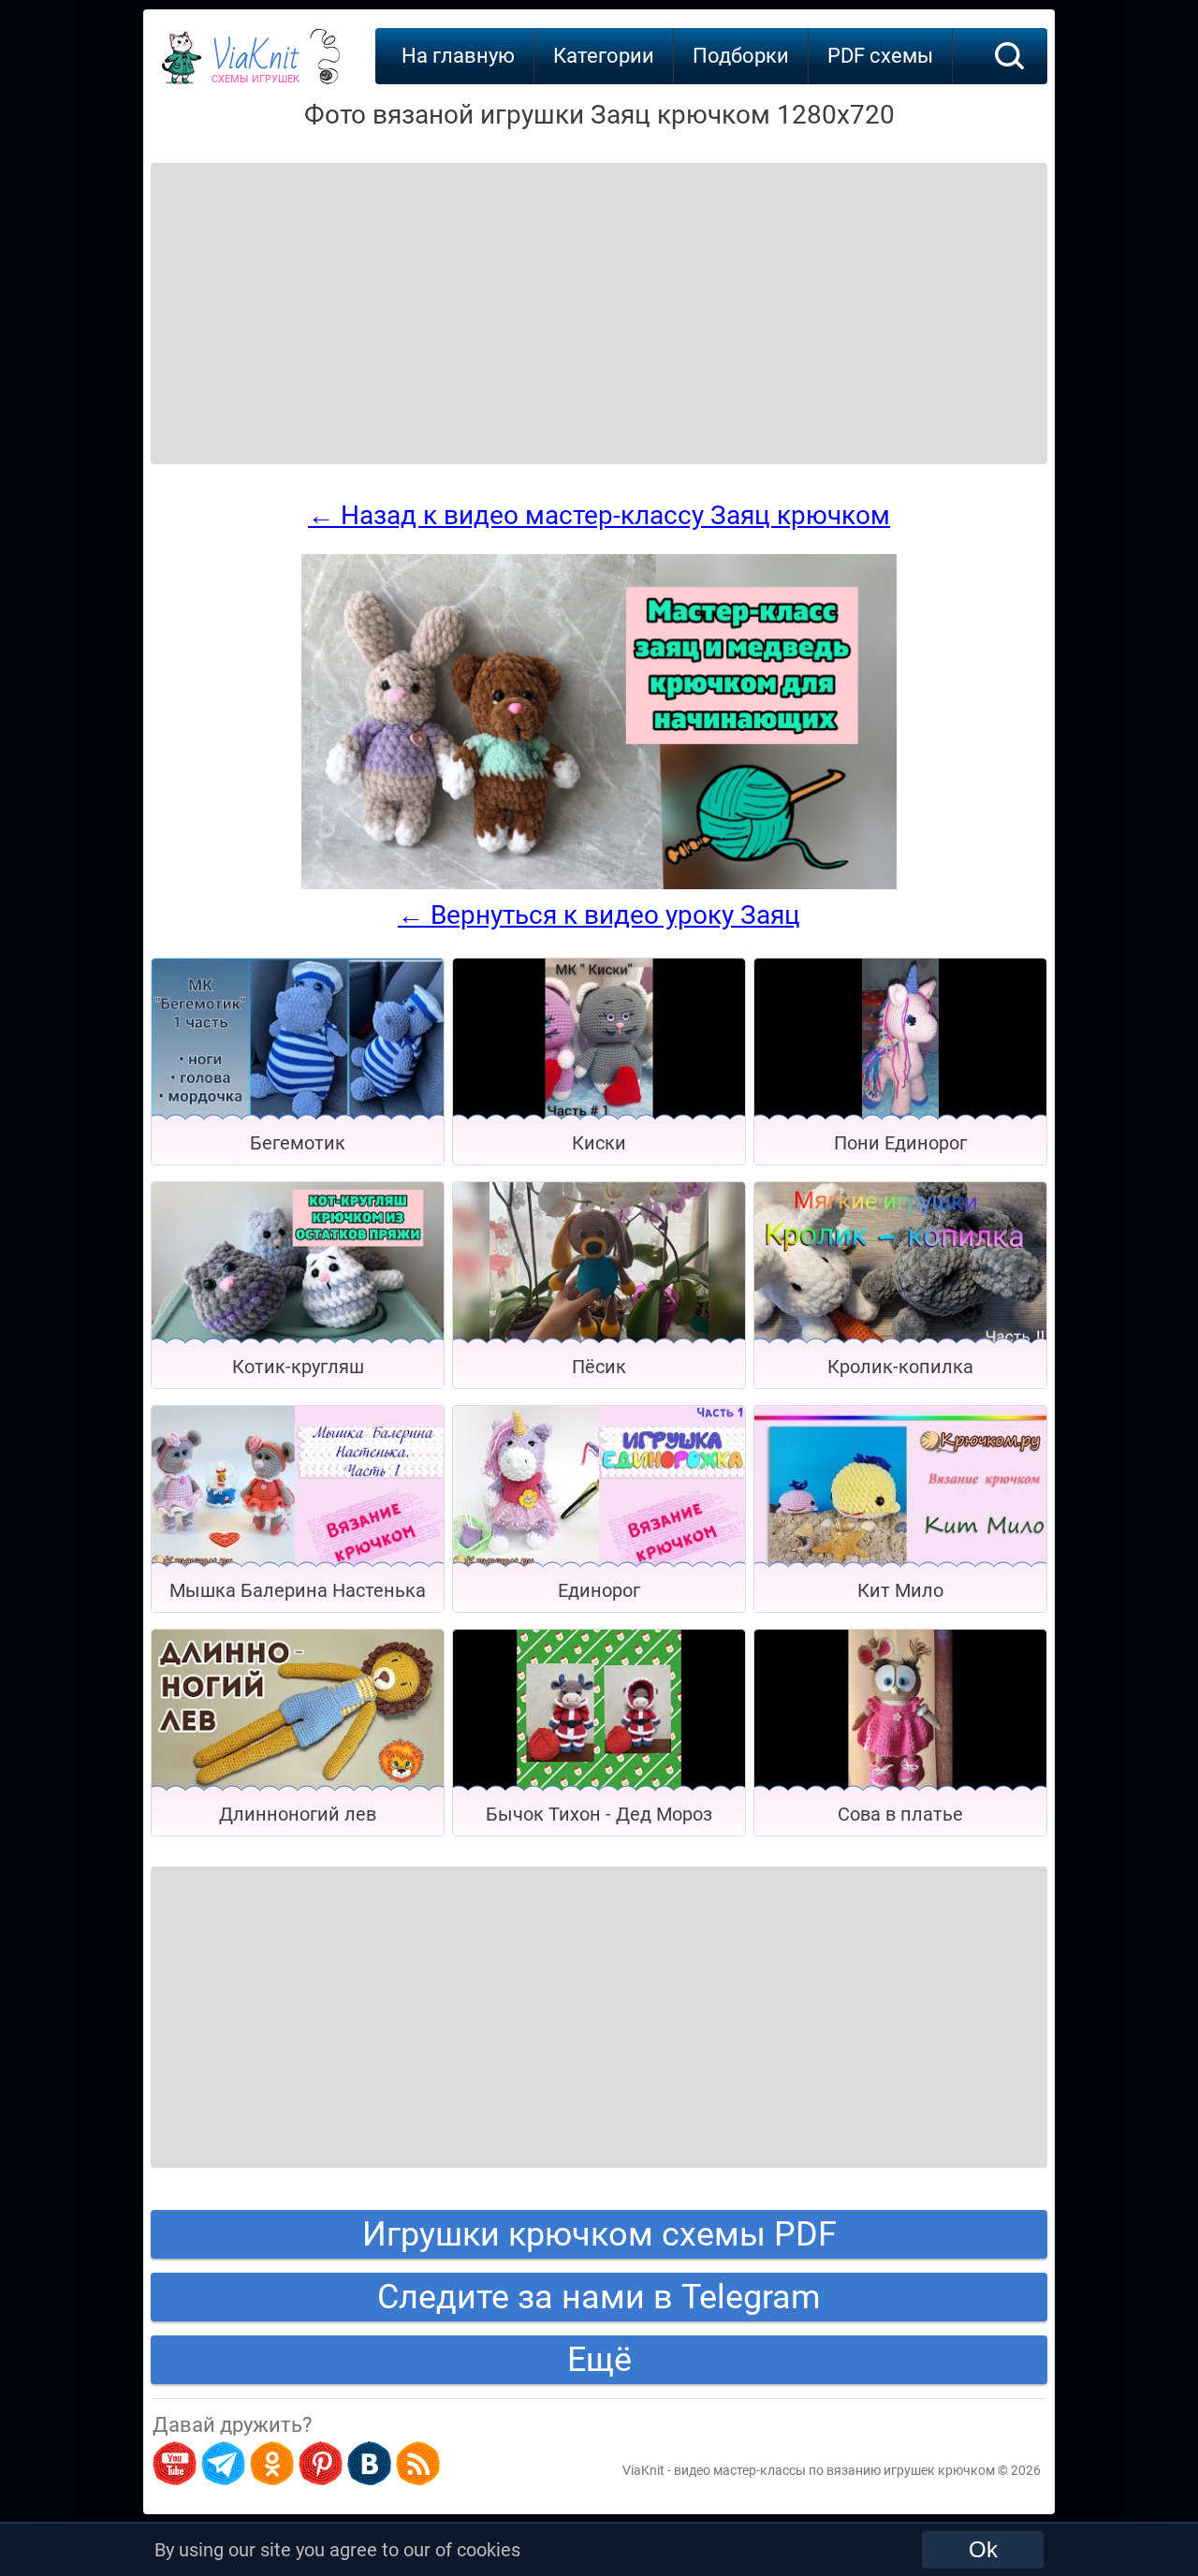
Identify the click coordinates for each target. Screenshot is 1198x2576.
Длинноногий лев (298, 1814)
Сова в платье (900, 1814)
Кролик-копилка (900, 1367)
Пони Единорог (900, 1143)
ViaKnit (256, 66)
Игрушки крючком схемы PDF (599, 2234)
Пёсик (599, 1367)
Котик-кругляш (298, 1367)
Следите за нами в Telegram (599, 2297)
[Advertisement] (301, 290)
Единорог (599, 1590)
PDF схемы (880, 56)
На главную (458, 56)
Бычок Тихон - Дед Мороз (599, 1814)
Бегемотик (298, 1143)
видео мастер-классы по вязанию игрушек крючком (834, 2470)
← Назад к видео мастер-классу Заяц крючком (599, 515)
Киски (599, 1143)
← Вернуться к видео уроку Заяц (599, 915)
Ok (983, 2549)
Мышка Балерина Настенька (298, 1590)
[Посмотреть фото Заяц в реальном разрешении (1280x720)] (599, 885)
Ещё (599, 2360)
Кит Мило (900, 1590)
